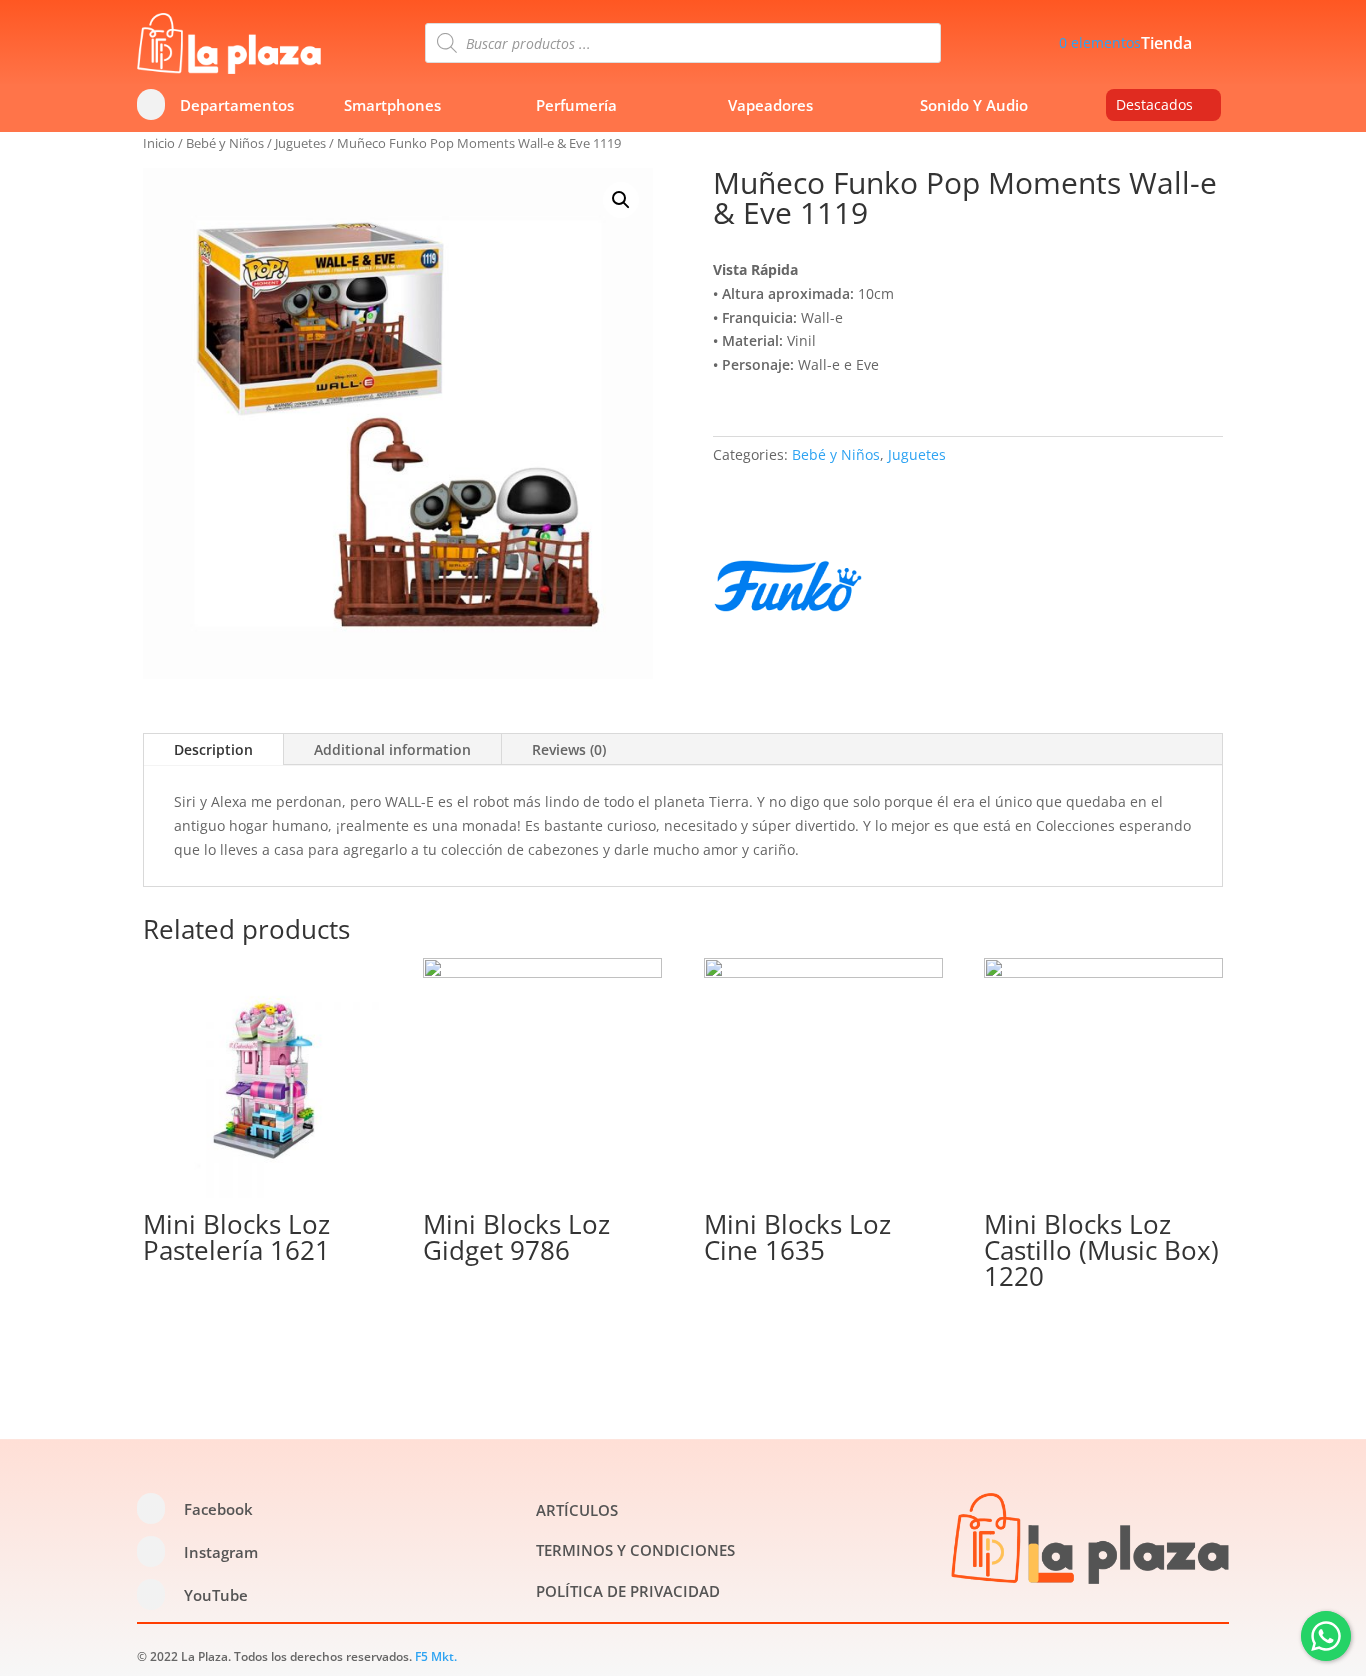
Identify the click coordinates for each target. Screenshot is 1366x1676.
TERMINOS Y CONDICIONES (635, 1550)
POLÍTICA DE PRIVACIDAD (628, 1591)
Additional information (392, 749)
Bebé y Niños (225, 143)
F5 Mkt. (436, 1656)
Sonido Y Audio (974, 105)
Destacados (1154, 104)
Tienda (1166, 45)
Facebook (218, 1509)
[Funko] (788, 589)
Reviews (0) (569, 749)
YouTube (216, 1595)
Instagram (221, 1552)
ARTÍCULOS (577, 1510)
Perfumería (576, 105)
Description (213, 749)
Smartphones (392, 105)
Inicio (159, 143)
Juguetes (300, 143)
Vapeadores (770, 105)
